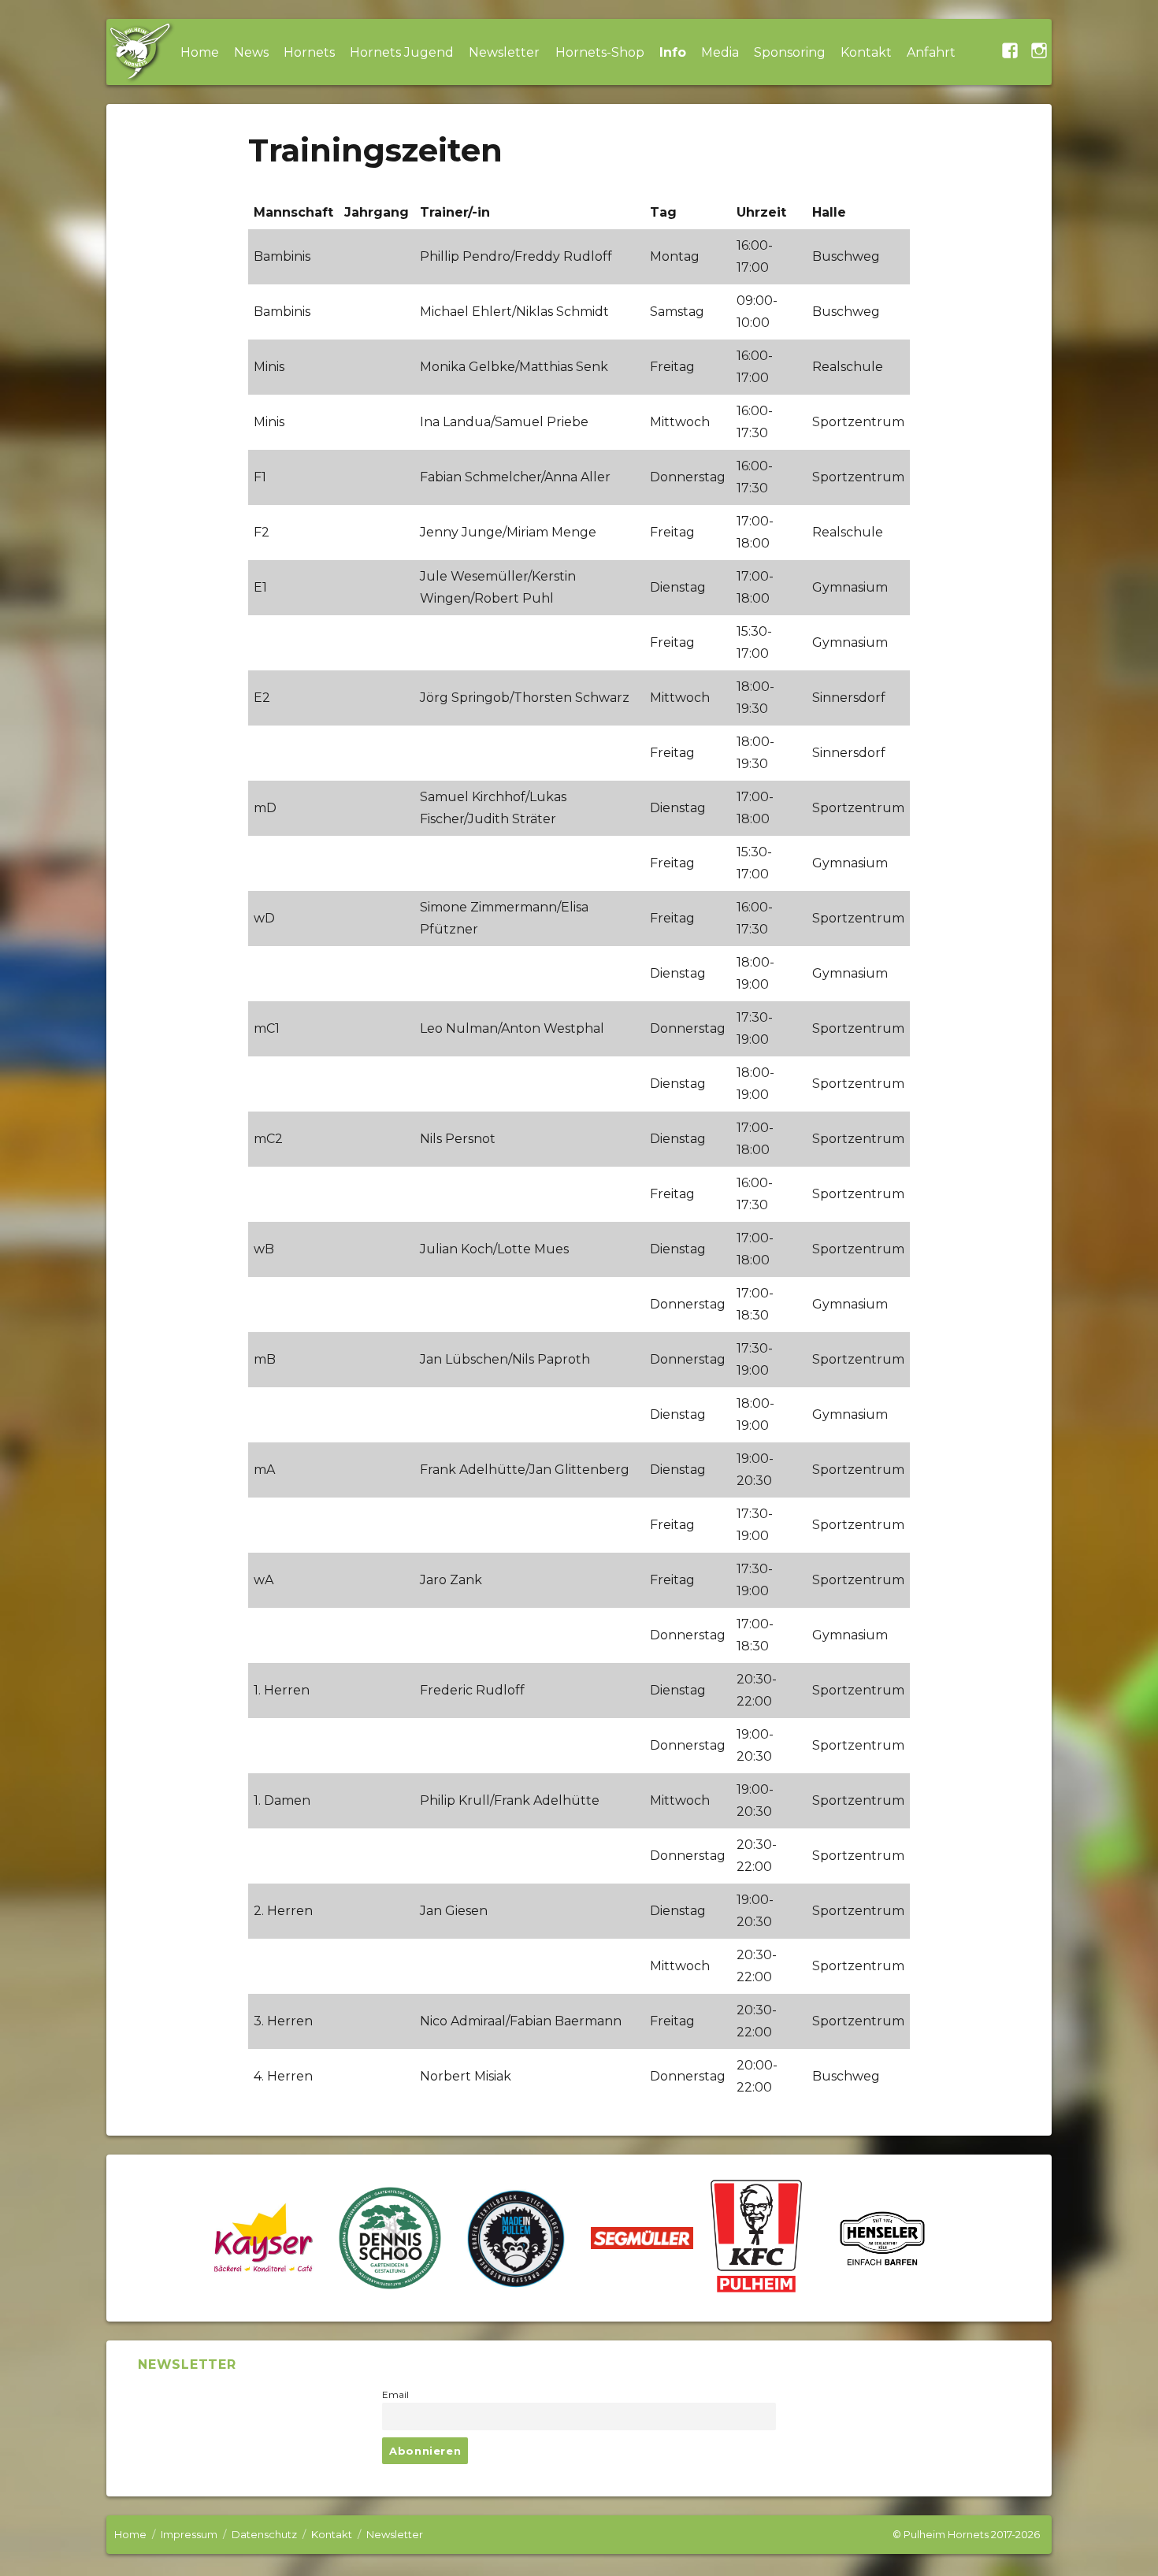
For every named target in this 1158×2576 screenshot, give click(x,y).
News (251, 52)
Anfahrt (931, 52)
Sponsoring (790, 52)
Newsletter (504, 52)
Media (720, 52)
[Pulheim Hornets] (139, 52)
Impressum (189, 2534)
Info (673, 52)
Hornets (309, 52)
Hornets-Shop (600, 52)
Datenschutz (264, 2534)
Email (395, 2395)
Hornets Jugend (402, 52)
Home (200, 52)
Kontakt (866, 52)
